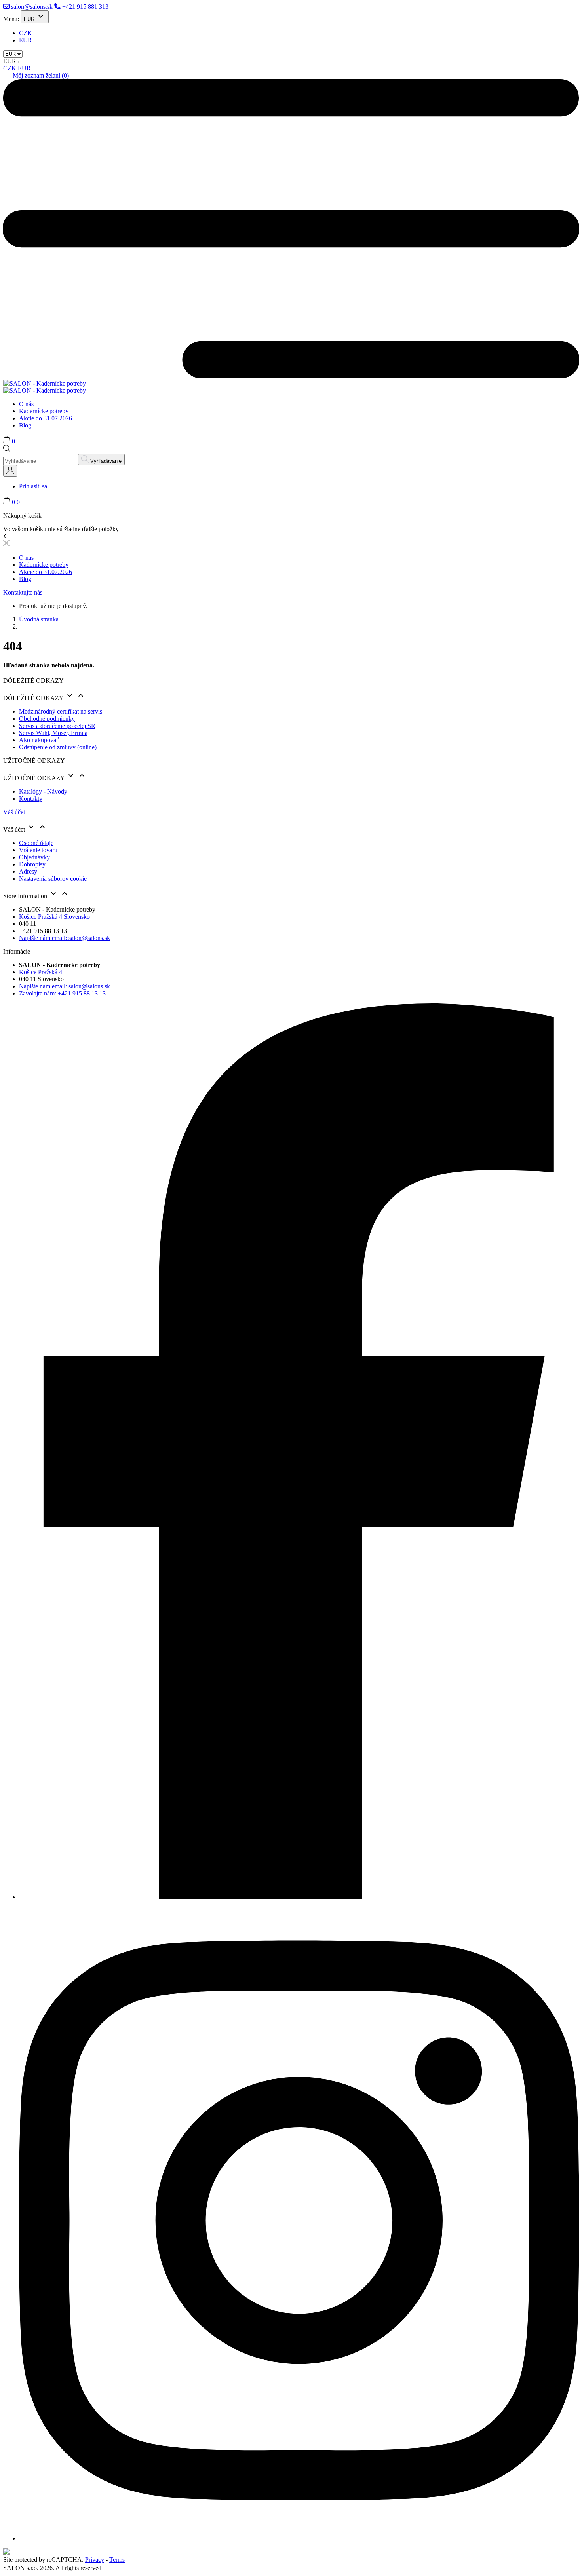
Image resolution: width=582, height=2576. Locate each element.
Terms (117, 2560)
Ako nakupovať (39, 740)
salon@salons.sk (31, 7)
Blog (25, 425)
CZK (26, 33)
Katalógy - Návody (43, 791)
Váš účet (14, 812)
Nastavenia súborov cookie (53, 879)
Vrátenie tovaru (38, 850)
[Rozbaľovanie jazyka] (10, 471)
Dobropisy (32, 864)
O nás (26, 404)
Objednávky (34, 857)
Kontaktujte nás (23, 592)
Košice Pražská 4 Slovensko (54, 917)
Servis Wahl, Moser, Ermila (53, 733)
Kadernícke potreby (44, 411)
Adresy (28, 871)
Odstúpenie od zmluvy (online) (58, 747)
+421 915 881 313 (85, 7)
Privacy (95, 2560)
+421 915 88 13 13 (62, 993)
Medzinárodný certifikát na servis (61, 711)
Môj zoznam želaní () (41, 75)
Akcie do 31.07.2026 (46, 418)
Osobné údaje (36, 843)
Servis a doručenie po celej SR (57, 726)
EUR (26, 40)
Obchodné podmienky (47, 719)
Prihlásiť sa (33, 486)
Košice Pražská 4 (41, 972)
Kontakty (31, 799)
